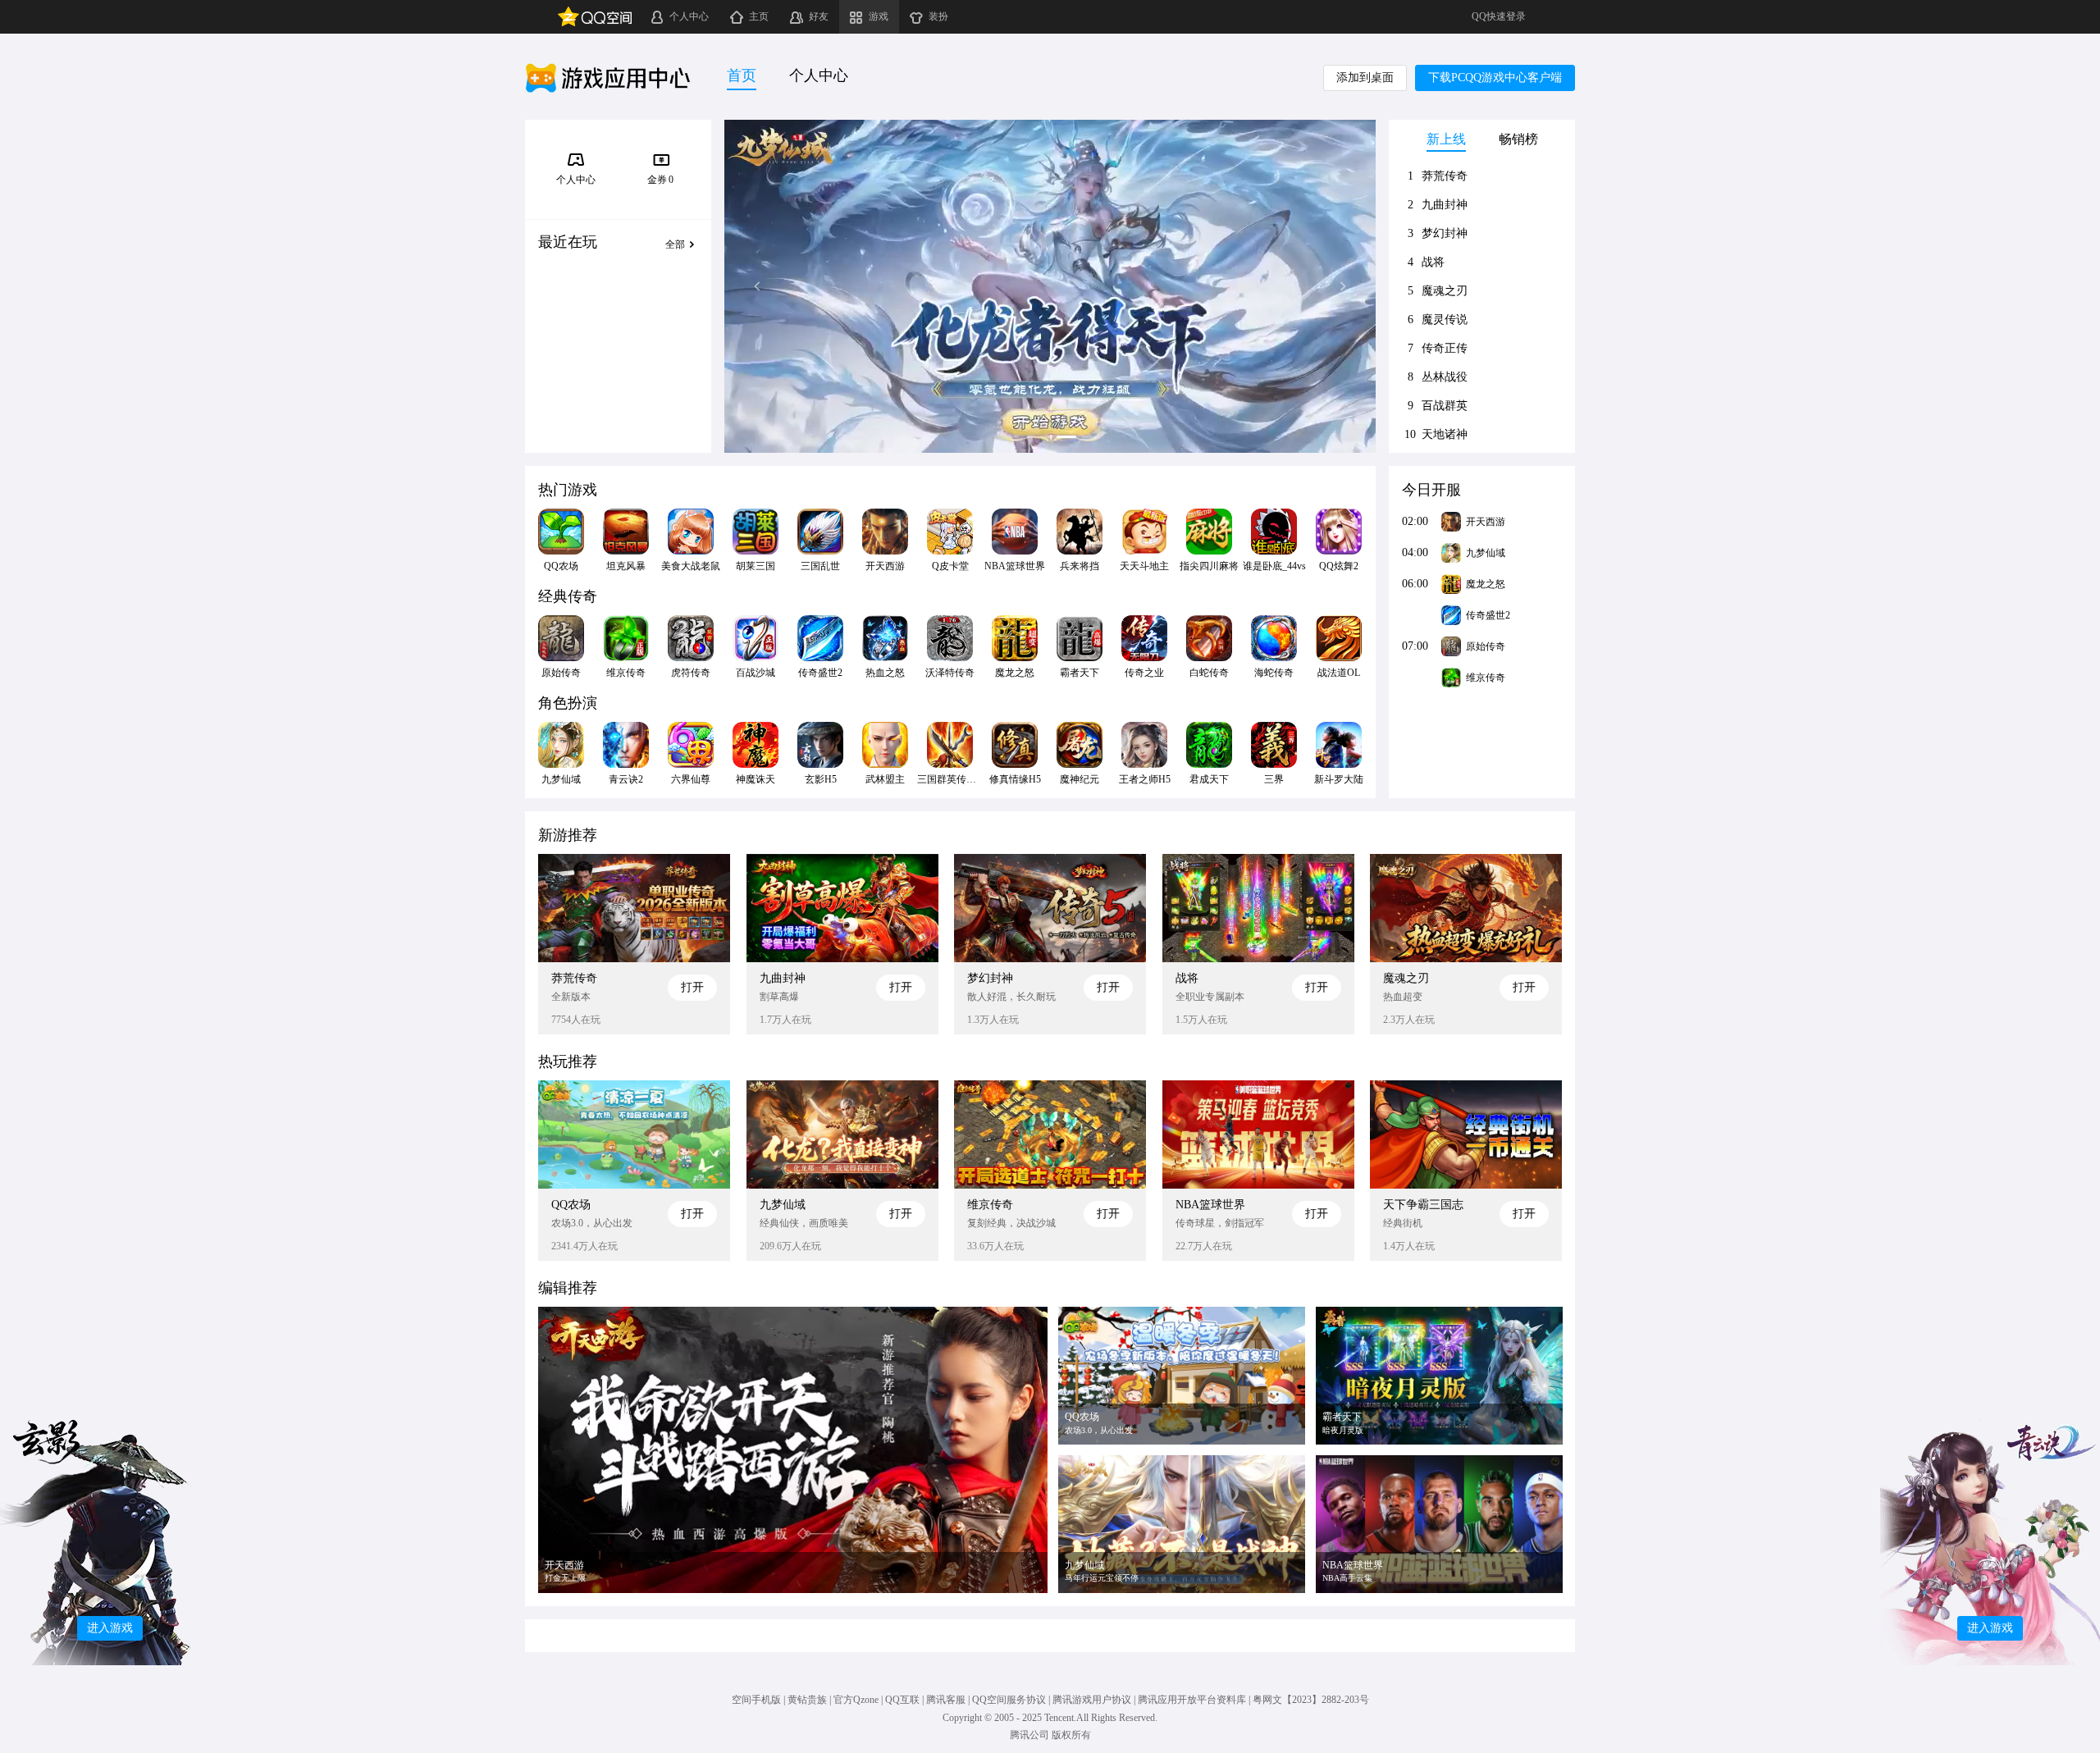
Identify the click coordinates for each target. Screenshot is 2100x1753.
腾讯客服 (946, 1700)
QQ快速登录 (1499, 16)
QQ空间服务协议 (1009, 1700)
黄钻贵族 (807, 1700)
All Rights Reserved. (1117, 1718)
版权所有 (1071, 1735)
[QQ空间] (595, 17)
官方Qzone (856, 1700)
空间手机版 (756, 1700)
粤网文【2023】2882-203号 (1311, 1700)
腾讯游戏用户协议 (1092, 1700)
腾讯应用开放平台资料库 (1192, 1700)
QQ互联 (902, 1700)
